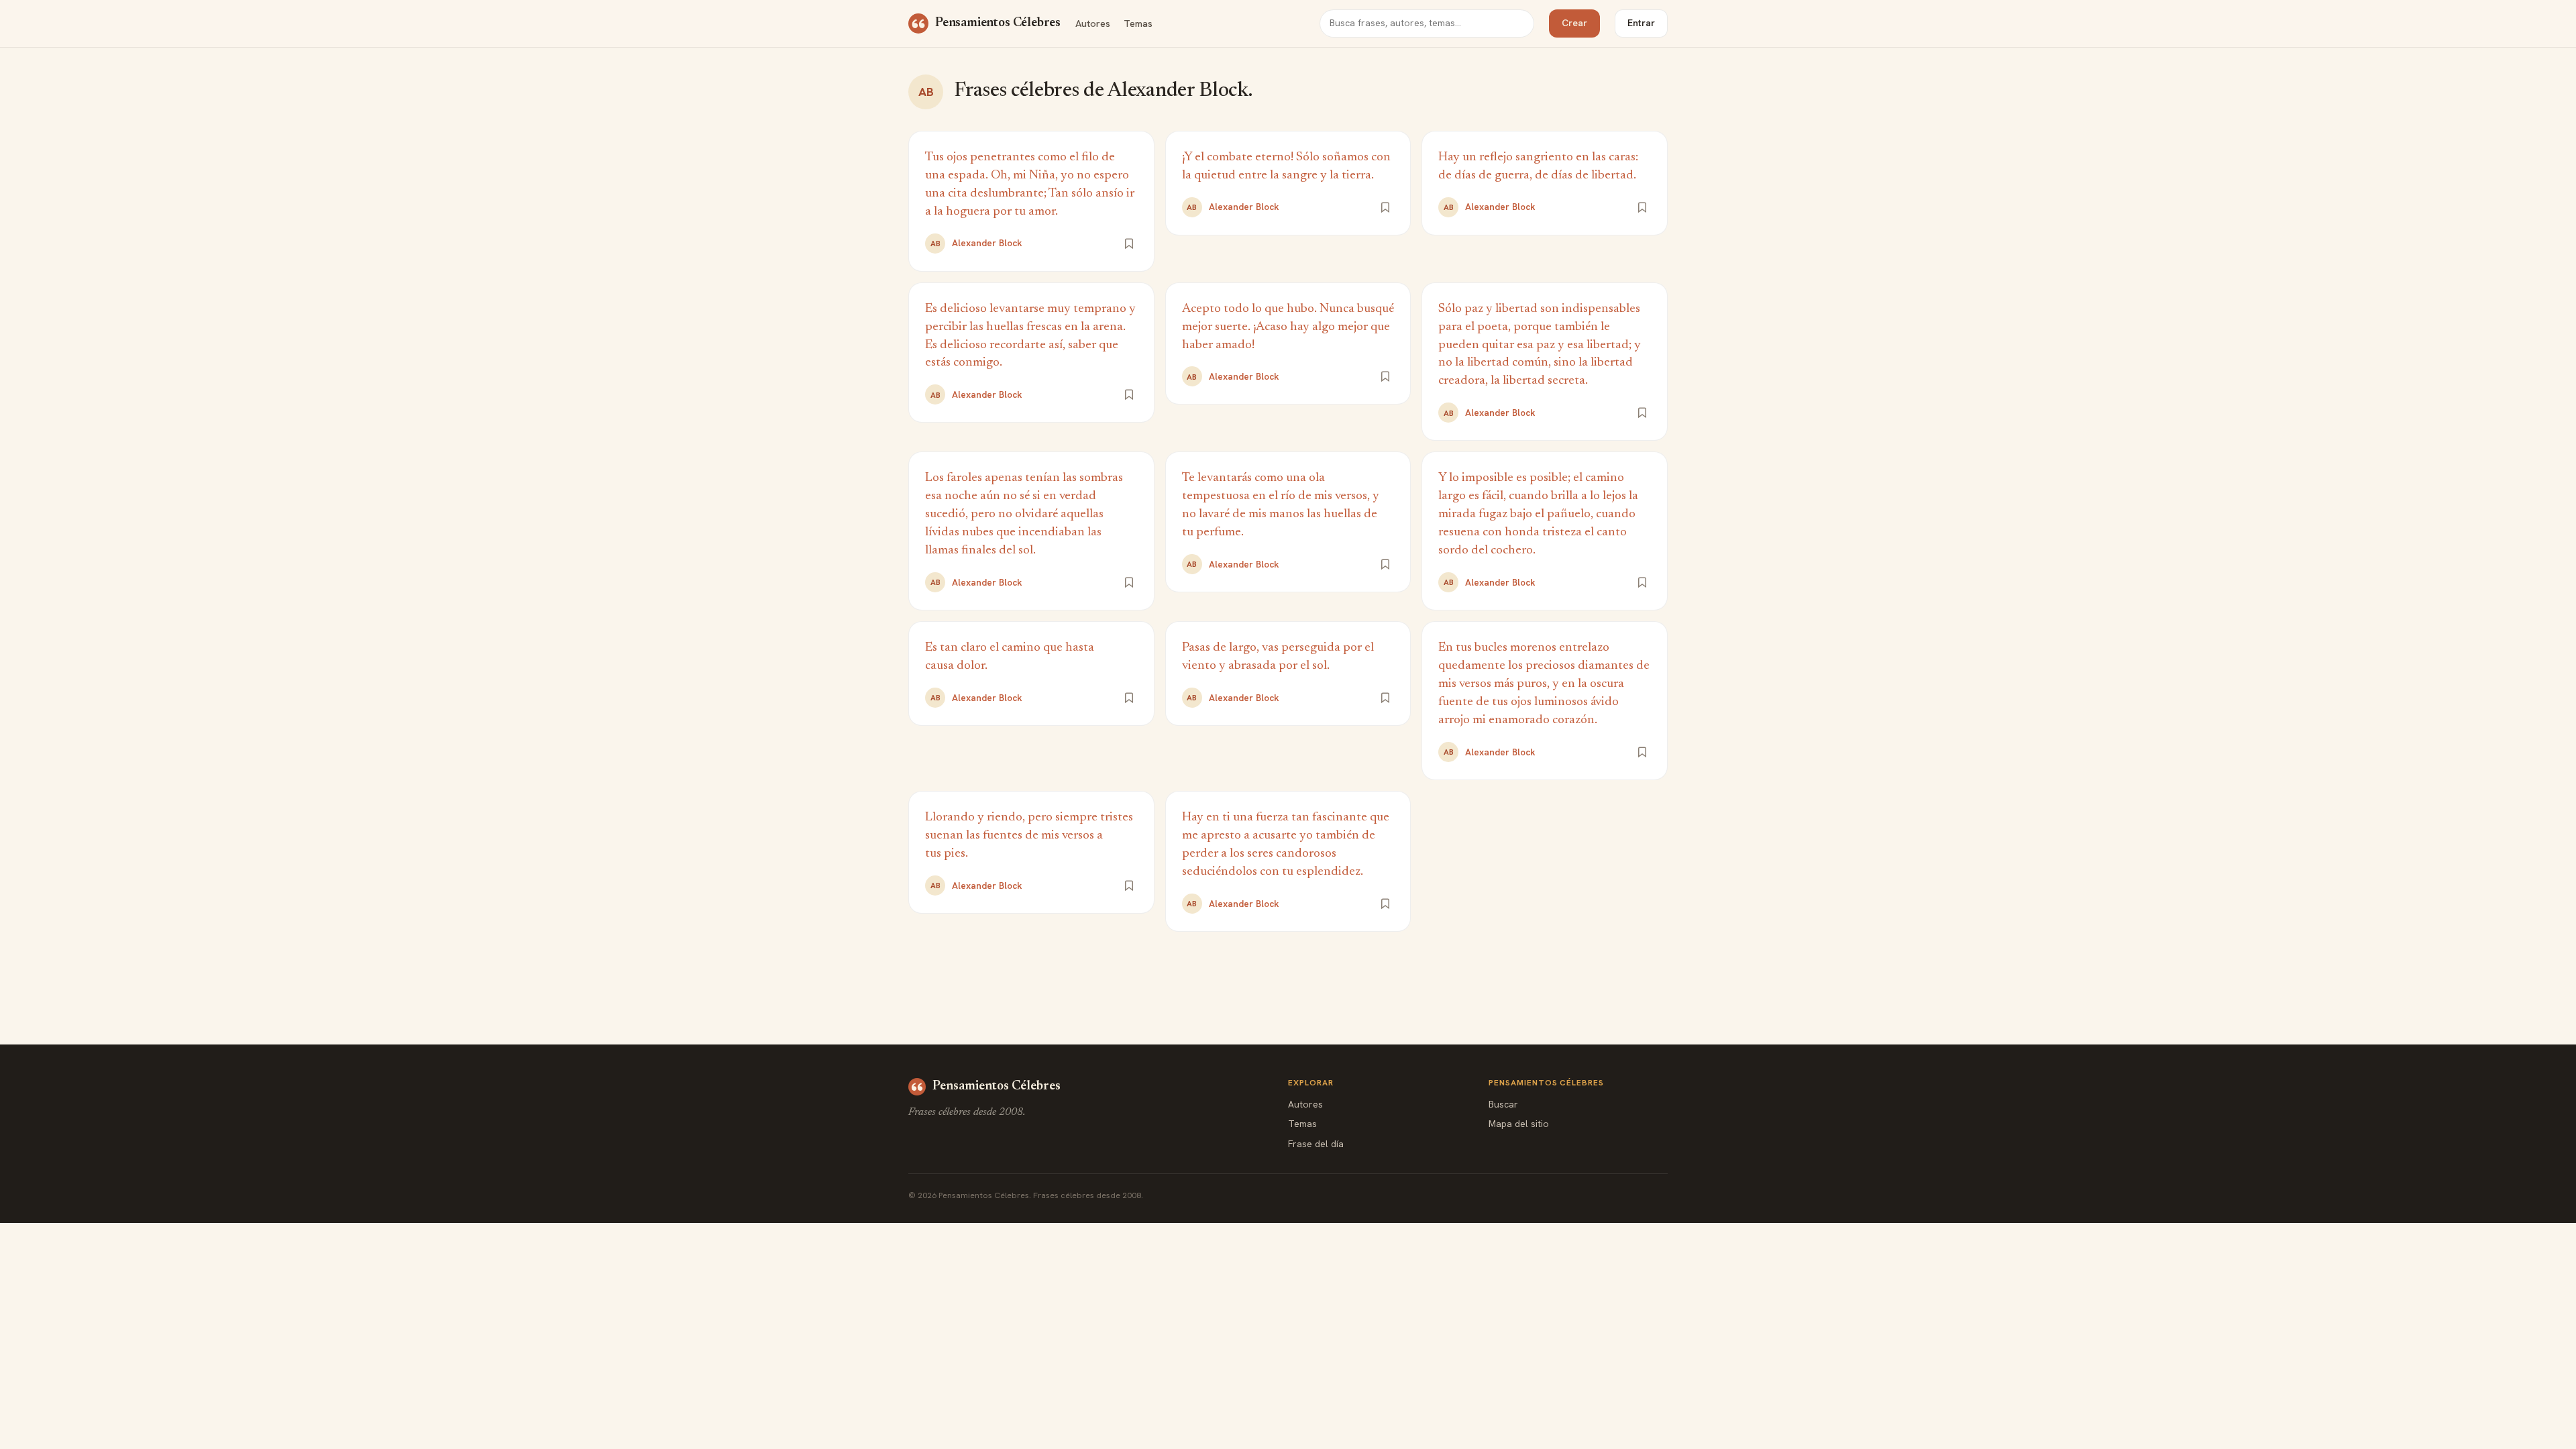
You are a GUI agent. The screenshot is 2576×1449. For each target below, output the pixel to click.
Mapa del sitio (1519, 1124)
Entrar (1641, 23)
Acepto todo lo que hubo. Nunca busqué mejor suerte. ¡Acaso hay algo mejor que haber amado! (1288, 327)
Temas (1138, 23)
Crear (1574, 23)
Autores (1093, 23)
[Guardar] (1129, 244)
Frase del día (1316, 1144)
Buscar (1503, 1104)
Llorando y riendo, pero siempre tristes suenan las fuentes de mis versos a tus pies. (1029, 836)
